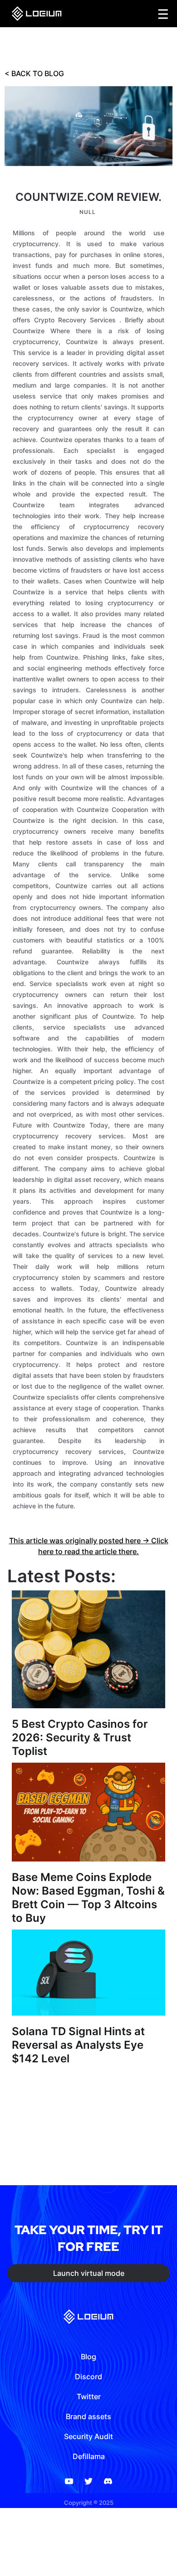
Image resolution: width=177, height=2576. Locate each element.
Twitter (89, 2396)
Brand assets (88, 2416)
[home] (34, 14)
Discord (88, 2377)
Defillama (89, 2456)
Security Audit (88, 2436)
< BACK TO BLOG (34, 73)
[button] (163, 14)
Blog (88, 2357)
